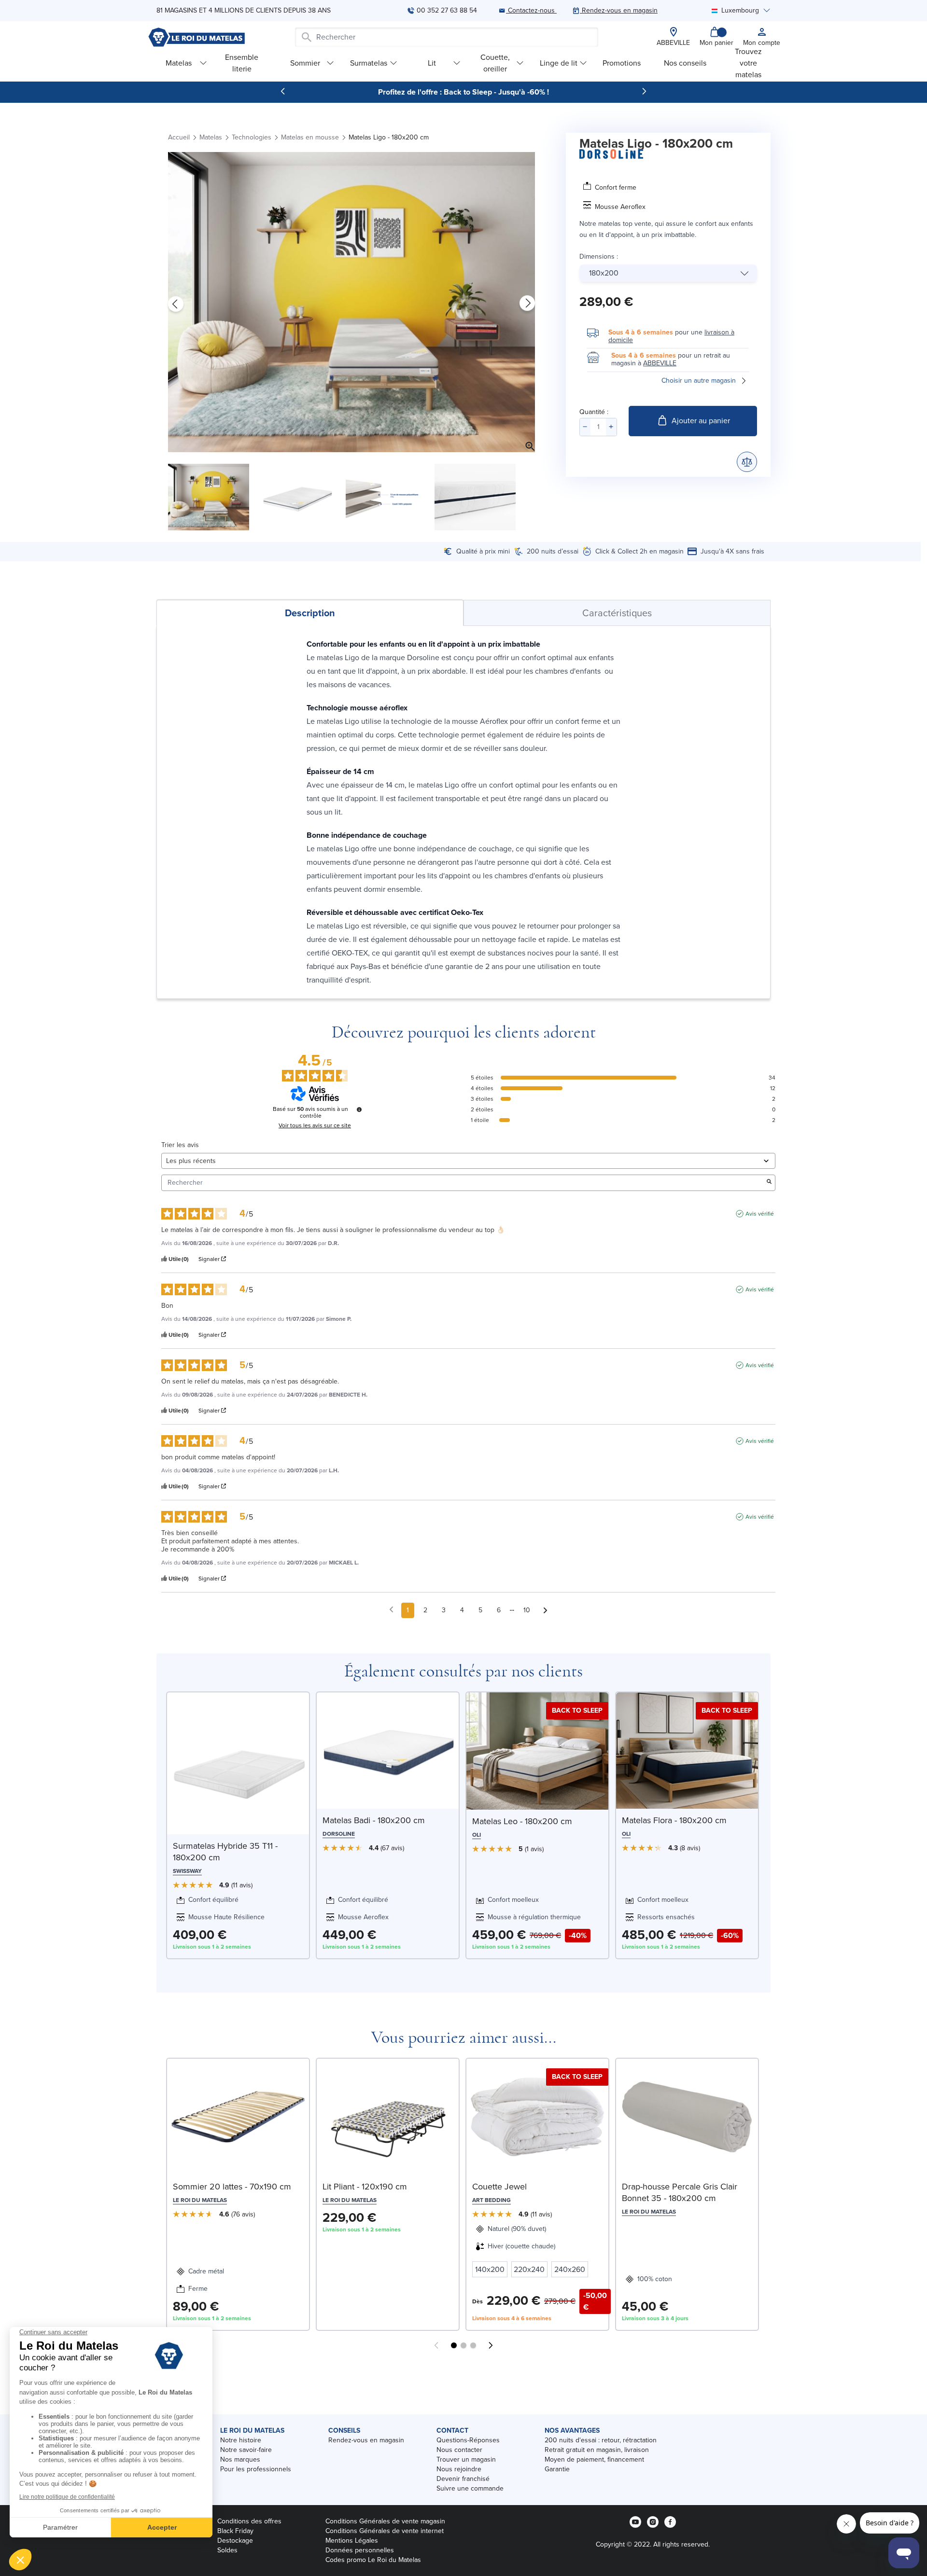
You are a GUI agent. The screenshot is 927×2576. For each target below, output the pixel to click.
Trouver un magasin (466, 2459)
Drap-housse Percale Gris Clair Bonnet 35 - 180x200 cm (680, 2192)
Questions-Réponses (468, 2440)
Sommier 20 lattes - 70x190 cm (232, 2187)
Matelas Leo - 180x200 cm (522, 1821)
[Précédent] (283, 91)
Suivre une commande (470, 2488)
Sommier (305, 63)
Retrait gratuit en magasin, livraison (597, 2450)
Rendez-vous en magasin (366, 2440)
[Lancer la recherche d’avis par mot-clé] (769, 1183)
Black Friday (235, 2531)
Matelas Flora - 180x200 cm (674, 1820)
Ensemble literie (242, 63)
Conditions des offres (249, 2521)
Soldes (227, 2550)
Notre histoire (241, 2440)
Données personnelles (360, 2550)
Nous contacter (459, 2450)
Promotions (622, 63)
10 (527, 1610)
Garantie (557, 2469)
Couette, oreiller (495, 63)
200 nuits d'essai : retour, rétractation (601, 2440)
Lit (432, 63)
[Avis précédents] (391, 1609)
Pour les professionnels (256, 2469)
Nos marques (240, 2459)
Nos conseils (685, 63)
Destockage (235, 2541)
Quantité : (594, 412)
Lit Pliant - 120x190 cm (365, 2187)
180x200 (604, 273)
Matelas (179, 63)
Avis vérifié (760, 1214)
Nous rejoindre (459, 2469)
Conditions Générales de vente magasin (385, 2521)
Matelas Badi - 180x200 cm (374, 1820)
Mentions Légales (352, 2541)
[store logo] (197, 37)
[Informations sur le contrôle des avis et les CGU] (359, 1109)
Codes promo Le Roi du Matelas (373, 2560)
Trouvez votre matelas (748, 63)
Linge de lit (559, 63)
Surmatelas (369, 63)
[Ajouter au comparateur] (747, 462)
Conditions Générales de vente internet (385, 2531)
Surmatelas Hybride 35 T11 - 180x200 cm (225, 1852)
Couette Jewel (499, 2187)
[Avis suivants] (545, 1611)
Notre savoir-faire (246, 2450)
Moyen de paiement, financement (594, 2459)
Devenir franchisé (463, 2479)
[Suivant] (644, 91)
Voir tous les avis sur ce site (315, 1125)
